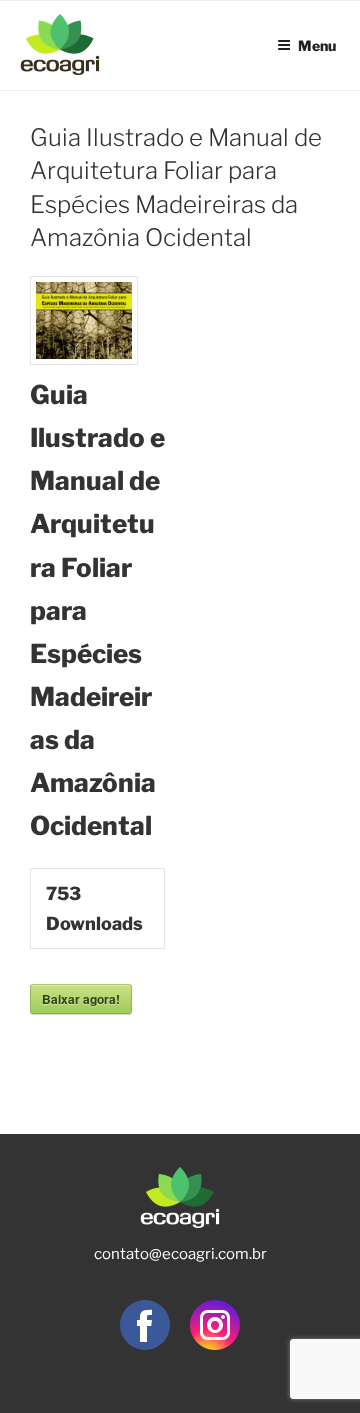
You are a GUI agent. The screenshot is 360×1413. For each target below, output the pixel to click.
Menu (317, 43)
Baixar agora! (81, 999)
